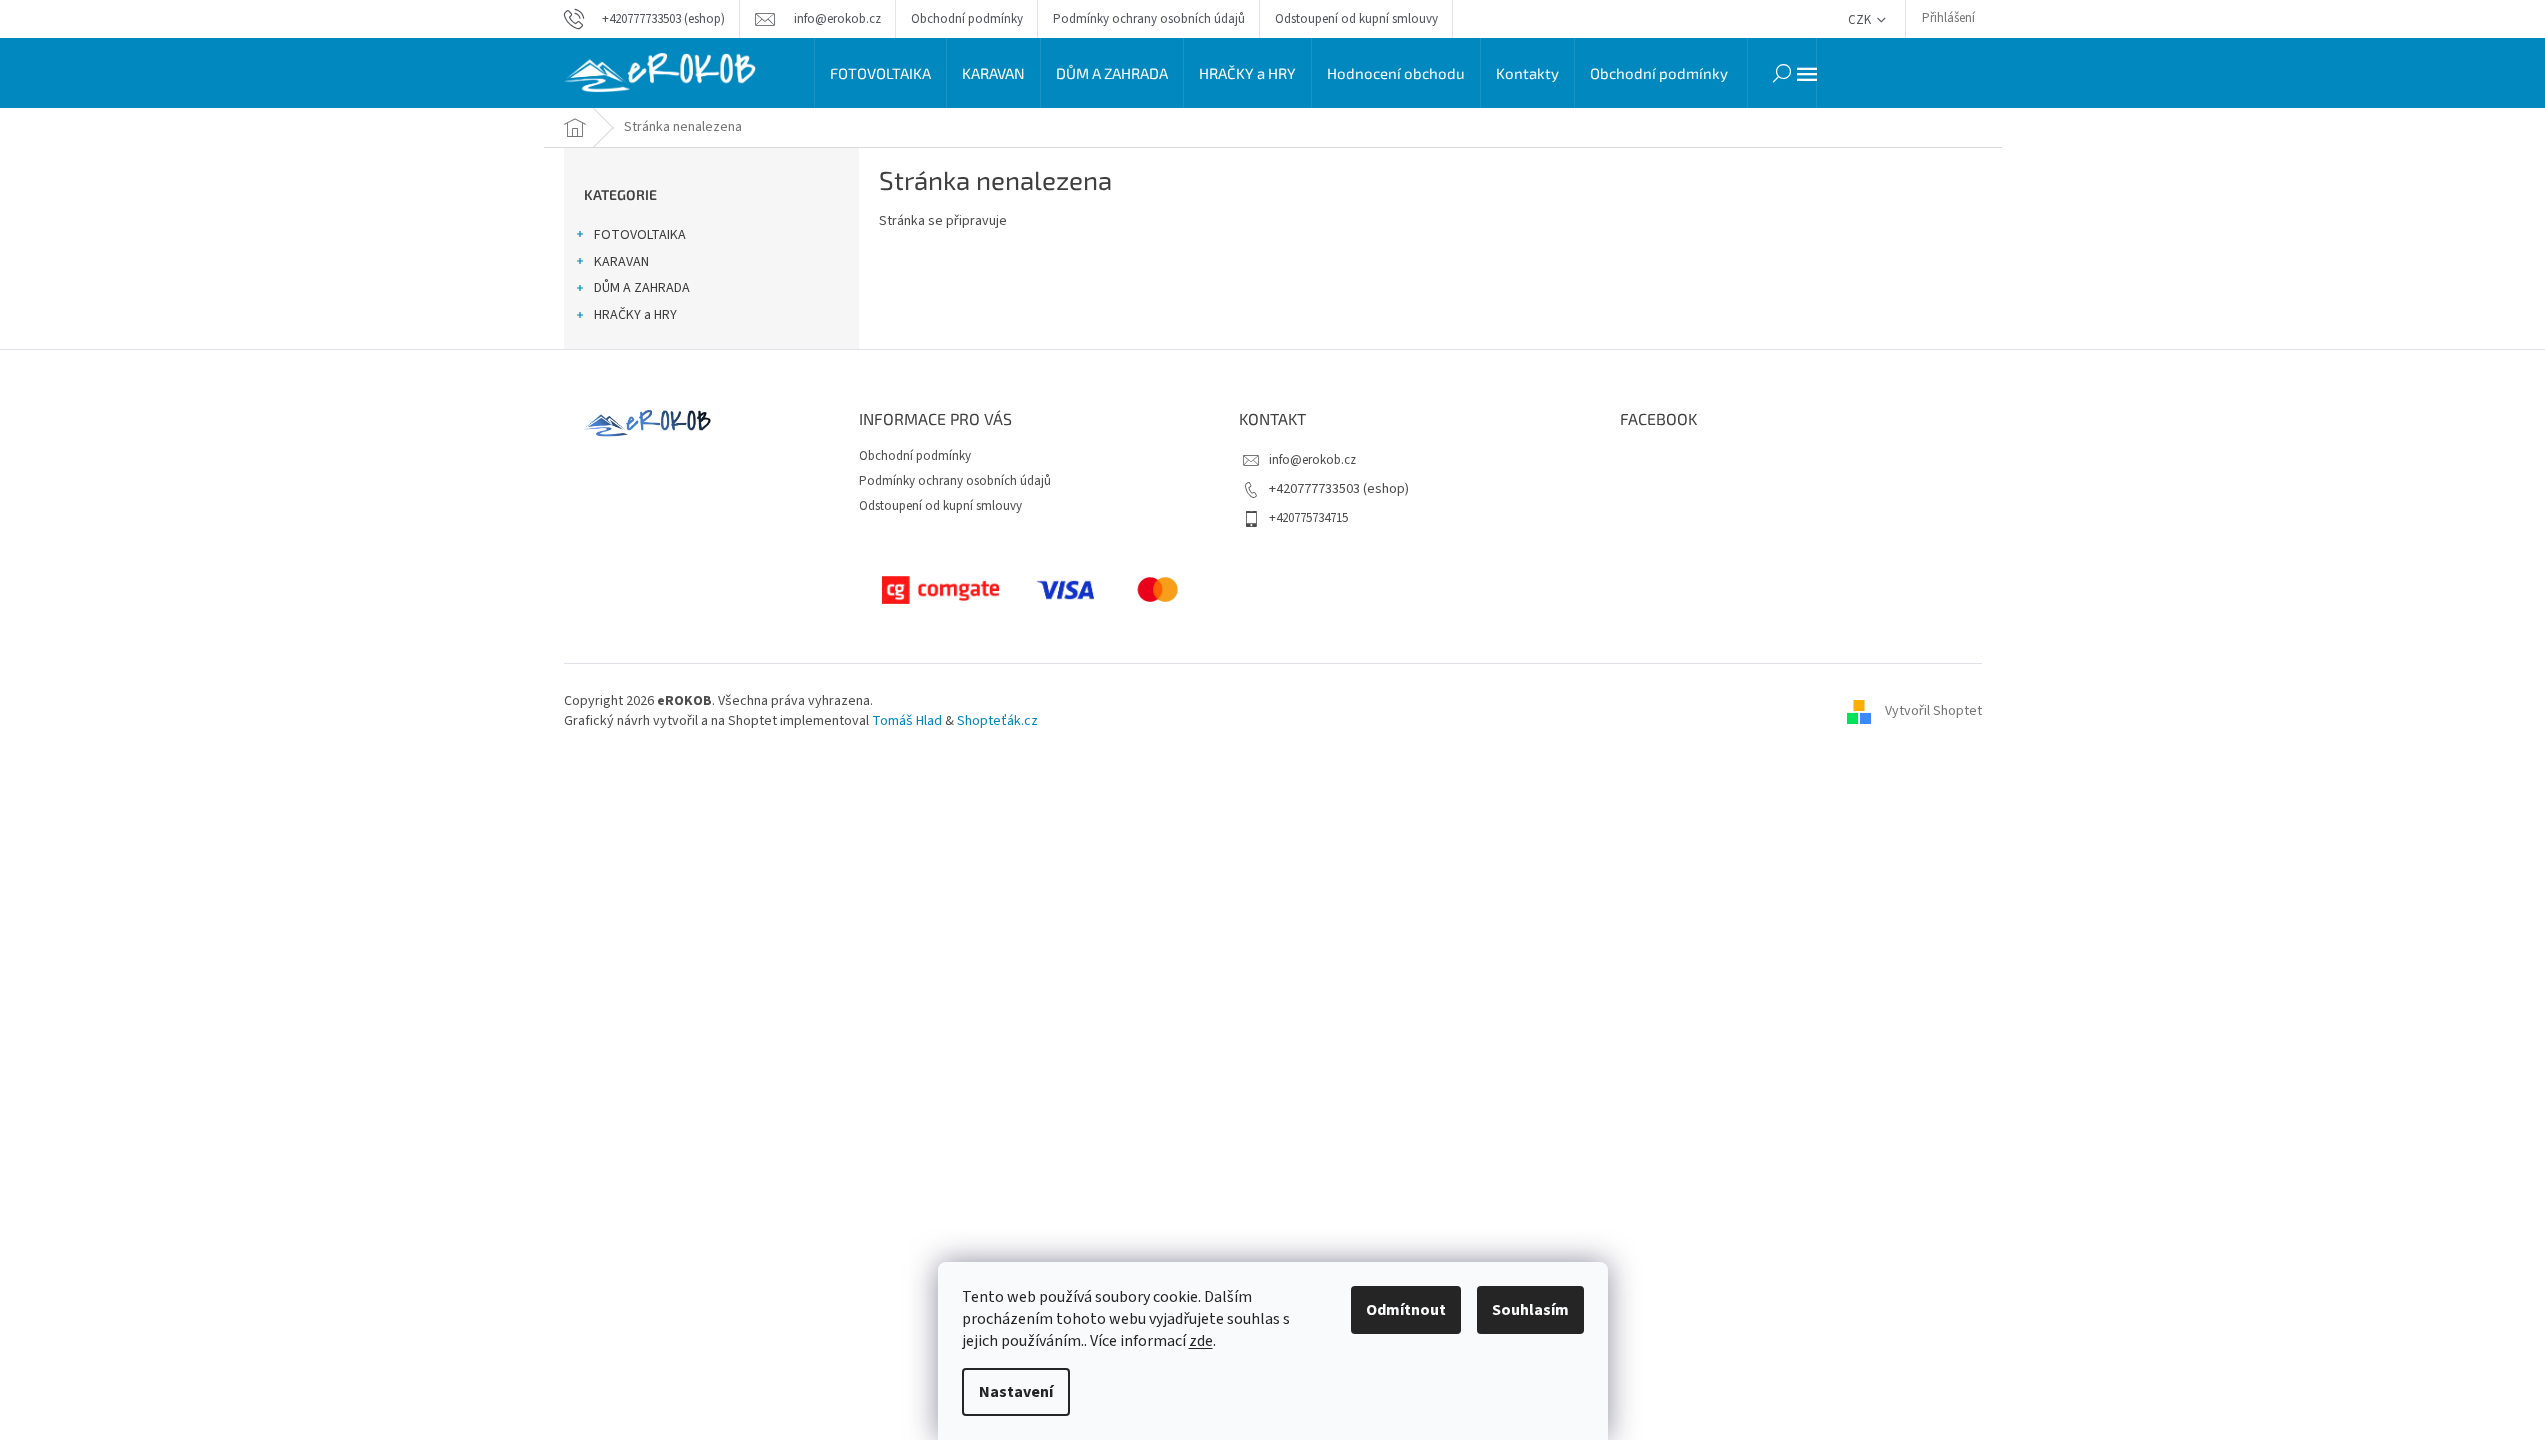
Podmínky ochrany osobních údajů (1149, 19)
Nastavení (1016, 1392)
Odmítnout (1406, 1310)
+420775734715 (1308, 518)
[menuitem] (880, 73)
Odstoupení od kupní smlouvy (1356, 19)
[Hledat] (1782, 73)
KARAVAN (621, 262)
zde (1201, 1341)
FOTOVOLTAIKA (640, 235)
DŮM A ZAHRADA (642, 288)
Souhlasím (1530, 1310)
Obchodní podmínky (967, 19)
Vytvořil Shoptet (1933, 711)
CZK (1861, 20)
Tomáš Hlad (907, 721)
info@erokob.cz (1312, 460)
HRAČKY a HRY (635, 315)
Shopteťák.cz (997, 721)
